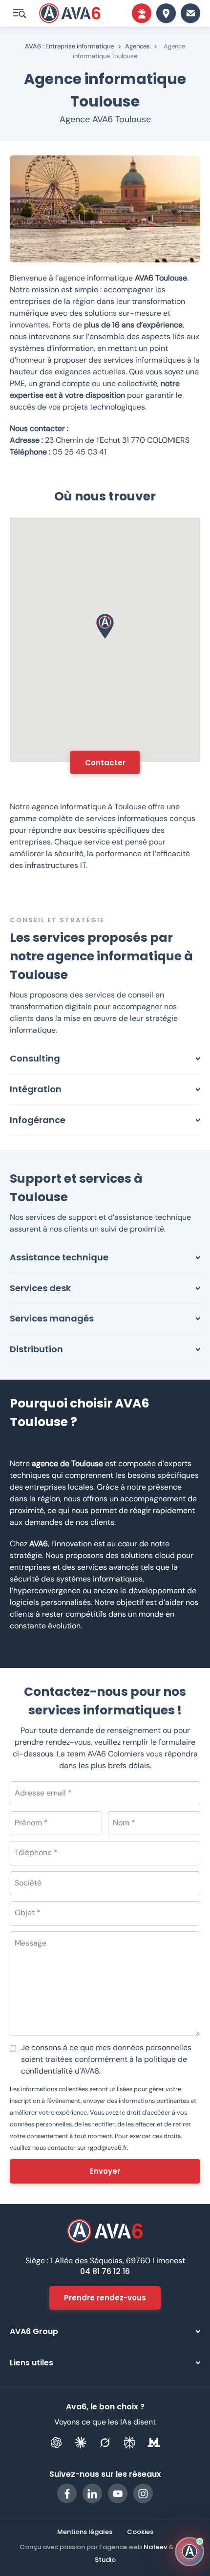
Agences (137, 46)
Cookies (140, 2532)
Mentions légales (85, 2532)
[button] (105, 626)
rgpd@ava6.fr (107, 2148)
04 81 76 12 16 (105, 2271)
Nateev (155, 2547)
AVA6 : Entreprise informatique (69, 46)
